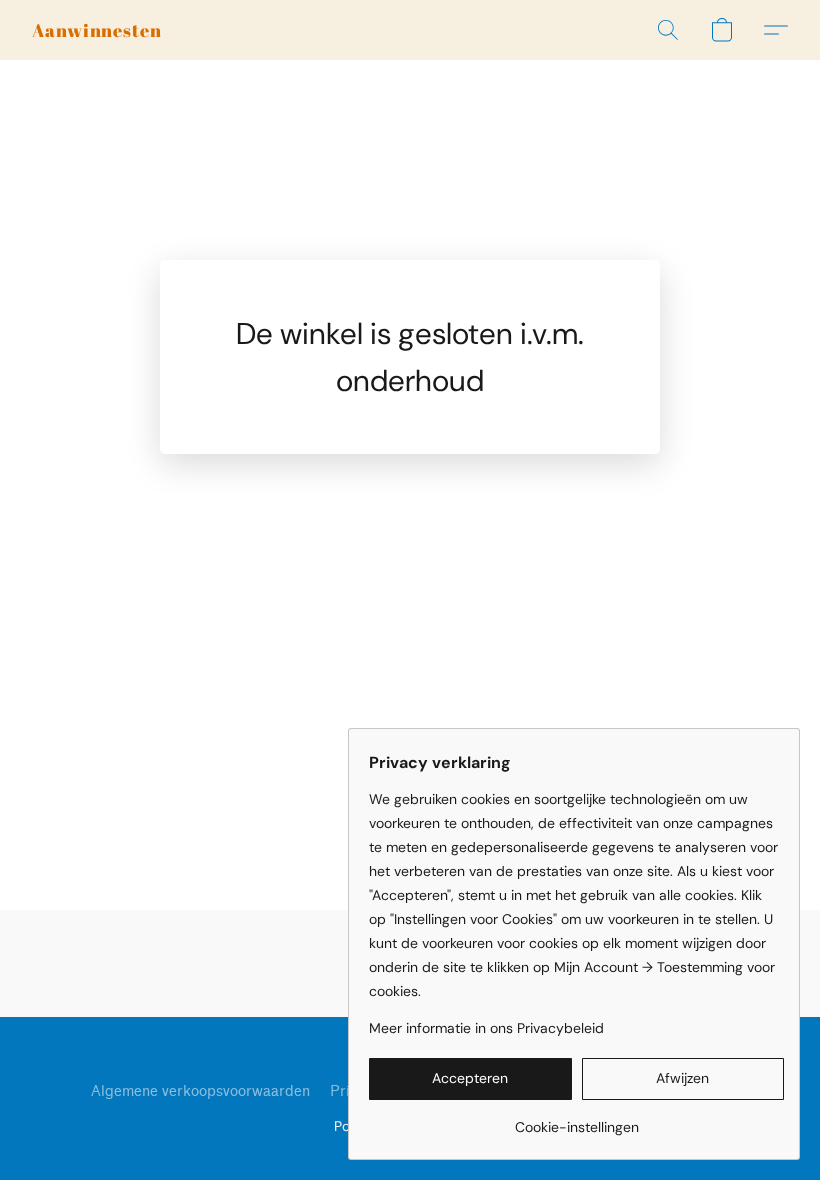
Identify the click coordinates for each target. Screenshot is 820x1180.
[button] (97, 30)
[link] (576, 1119)
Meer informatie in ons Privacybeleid (486, 1028)
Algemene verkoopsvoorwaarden (200, 1091)
